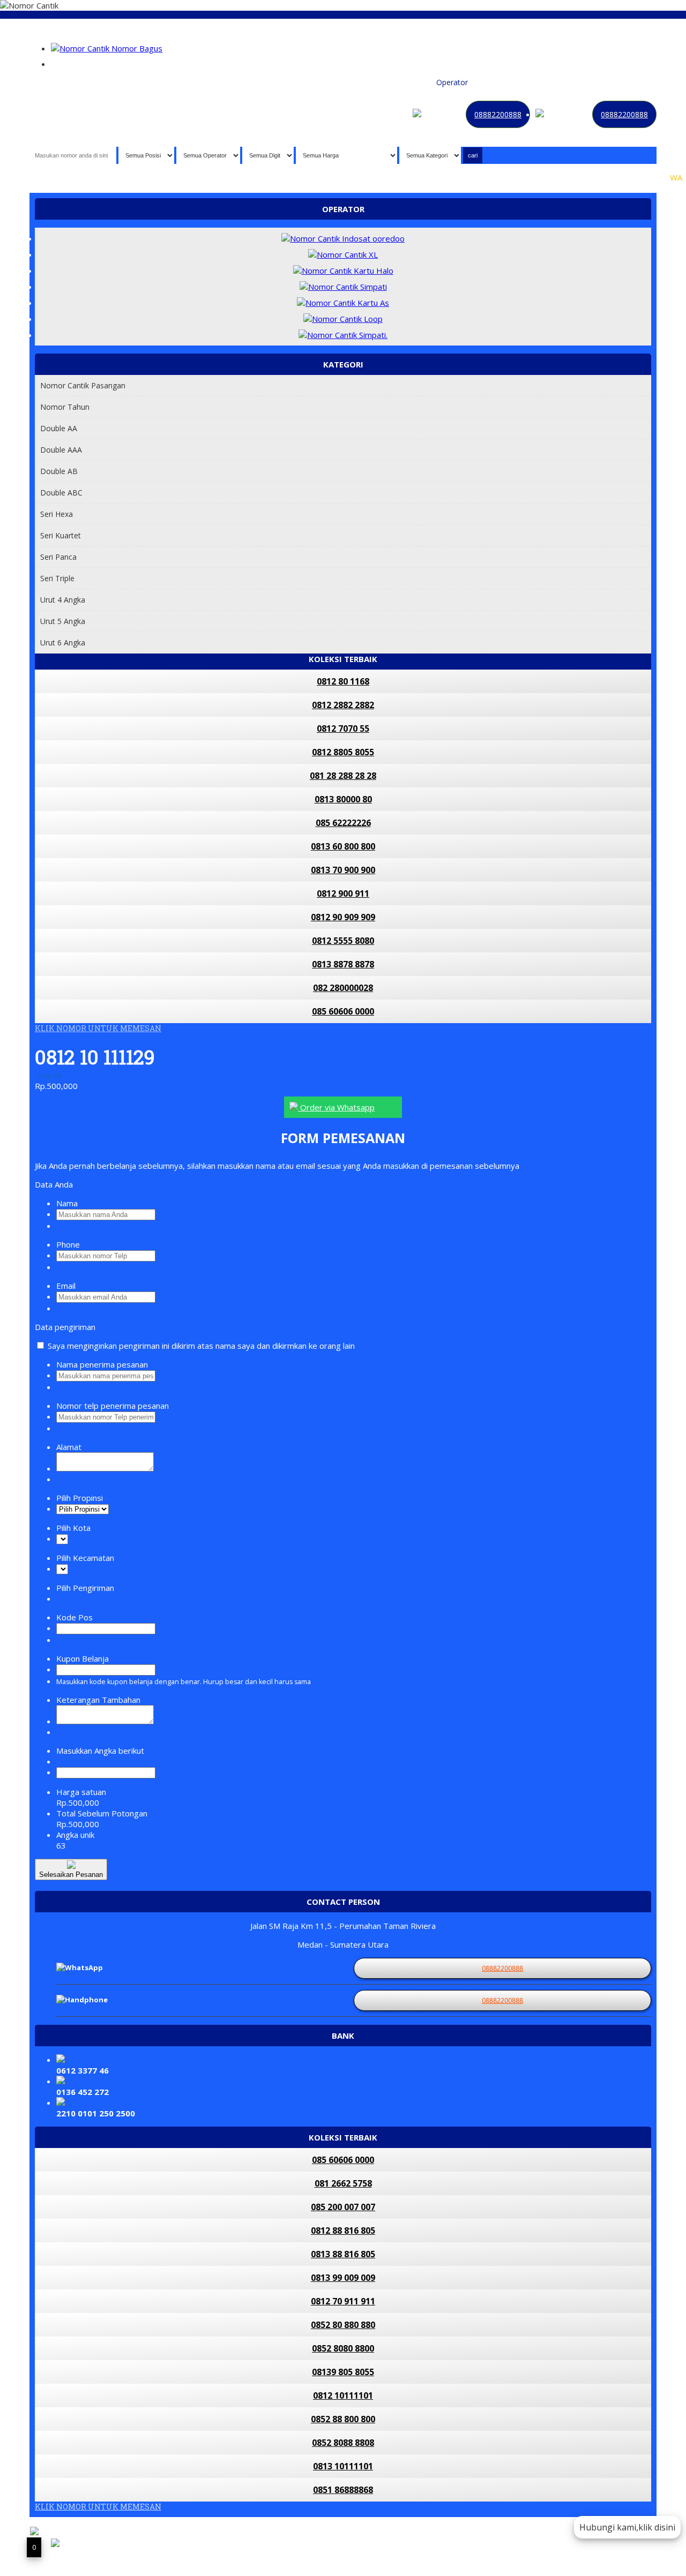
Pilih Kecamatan (85, 1558)
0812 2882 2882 (343, 705)
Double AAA (61, 450)
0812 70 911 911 (343, 2301)
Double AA (59, 428)
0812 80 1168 (343, 681)
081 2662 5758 (343, 2183)
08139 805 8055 (343, 2372)
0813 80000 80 (343, 799)
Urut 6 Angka (63, 643)
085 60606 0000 (343, 1011)
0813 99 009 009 (343, 2278)
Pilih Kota (73, 1528)
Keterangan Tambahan (98, 1700)
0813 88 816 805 (343, 2254)
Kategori (488, 82)
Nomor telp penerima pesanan (113, 1406)
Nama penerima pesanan (102, 1364)
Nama (67, 1203)
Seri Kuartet (61, 535)
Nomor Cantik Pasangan (83, 385)
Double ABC (61, 493)
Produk (361, 82)
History (583, 82)
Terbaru (552, 82)
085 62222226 (343, 823)
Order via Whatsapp (336, 1107)
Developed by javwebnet (212, 2551)
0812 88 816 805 (343, 2230)
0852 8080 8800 (343, 2348)
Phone (68, 1244)
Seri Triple (57, 578)
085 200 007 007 (343, 2207)
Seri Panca (58, 557)
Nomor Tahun (65, 407)
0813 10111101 (343, 2466)
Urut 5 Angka (63, 621)
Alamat (69, 1447)
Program (636, 82)
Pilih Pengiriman (85, 1588)
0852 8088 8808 (343, 2443)
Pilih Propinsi (80, 1498)
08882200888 (498, 114)
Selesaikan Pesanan (71, 1875)
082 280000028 (343, 988)
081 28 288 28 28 (343, 776)
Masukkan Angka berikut (100, 1751)
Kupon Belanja (83, 1658)
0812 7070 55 (343, 729)
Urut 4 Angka (63, 600)
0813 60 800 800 (343, 846)
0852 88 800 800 (343, 2419)
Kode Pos (74, 1617)
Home (332, 82)
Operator (452, 82)
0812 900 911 (343, 893)
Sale (608, 82)
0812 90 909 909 (343, 917)
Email (66, 1286)
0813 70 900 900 (343, 870)
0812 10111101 (343, 2395)
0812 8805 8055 (343, 752)
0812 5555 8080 (343, 941)
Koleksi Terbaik (405, 82)
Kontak (520, 82)
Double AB (59, 471)
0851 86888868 (343, 2490)
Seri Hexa (57, 514)
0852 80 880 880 (343, 2325)
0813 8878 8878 (343, 964)
